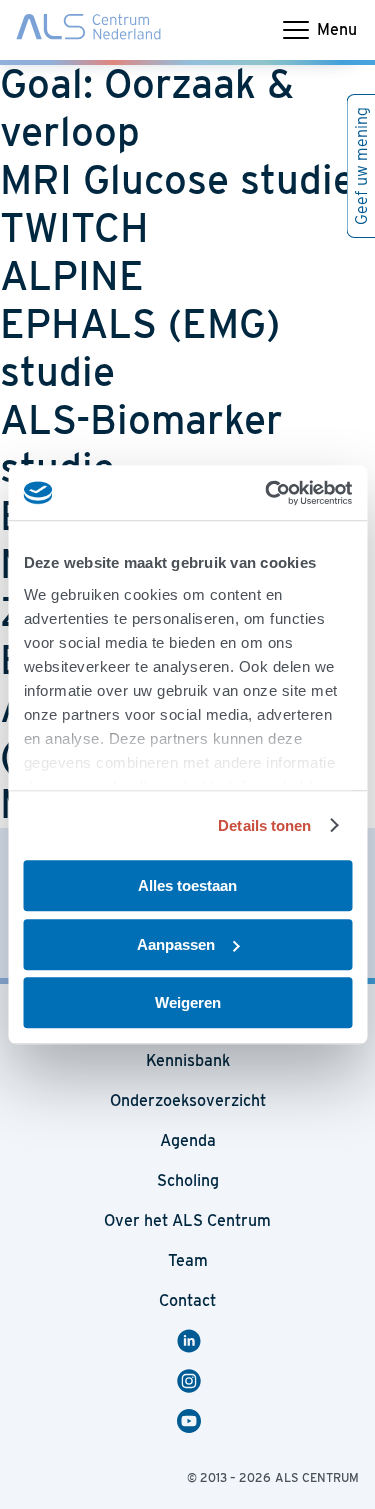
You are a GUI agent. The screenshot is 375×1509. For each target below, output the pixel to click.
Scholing (188, 1180)
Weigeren (188, 1002)
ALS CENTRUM (317, 1477)
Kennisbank (188, 1060)
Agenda (188, 1140)
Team (188, 1260)
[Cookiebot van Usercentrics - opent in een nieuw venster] (267, 493)
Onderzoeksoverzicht (188, 1100)
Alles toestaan (187, 885)
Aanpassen (176, 944)
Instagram (192, 1381)
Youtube (192, 1421)
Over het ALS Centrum (187, 1220)
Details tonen (264, 825)
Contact (187, 1300)
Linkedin (192, 1341)
